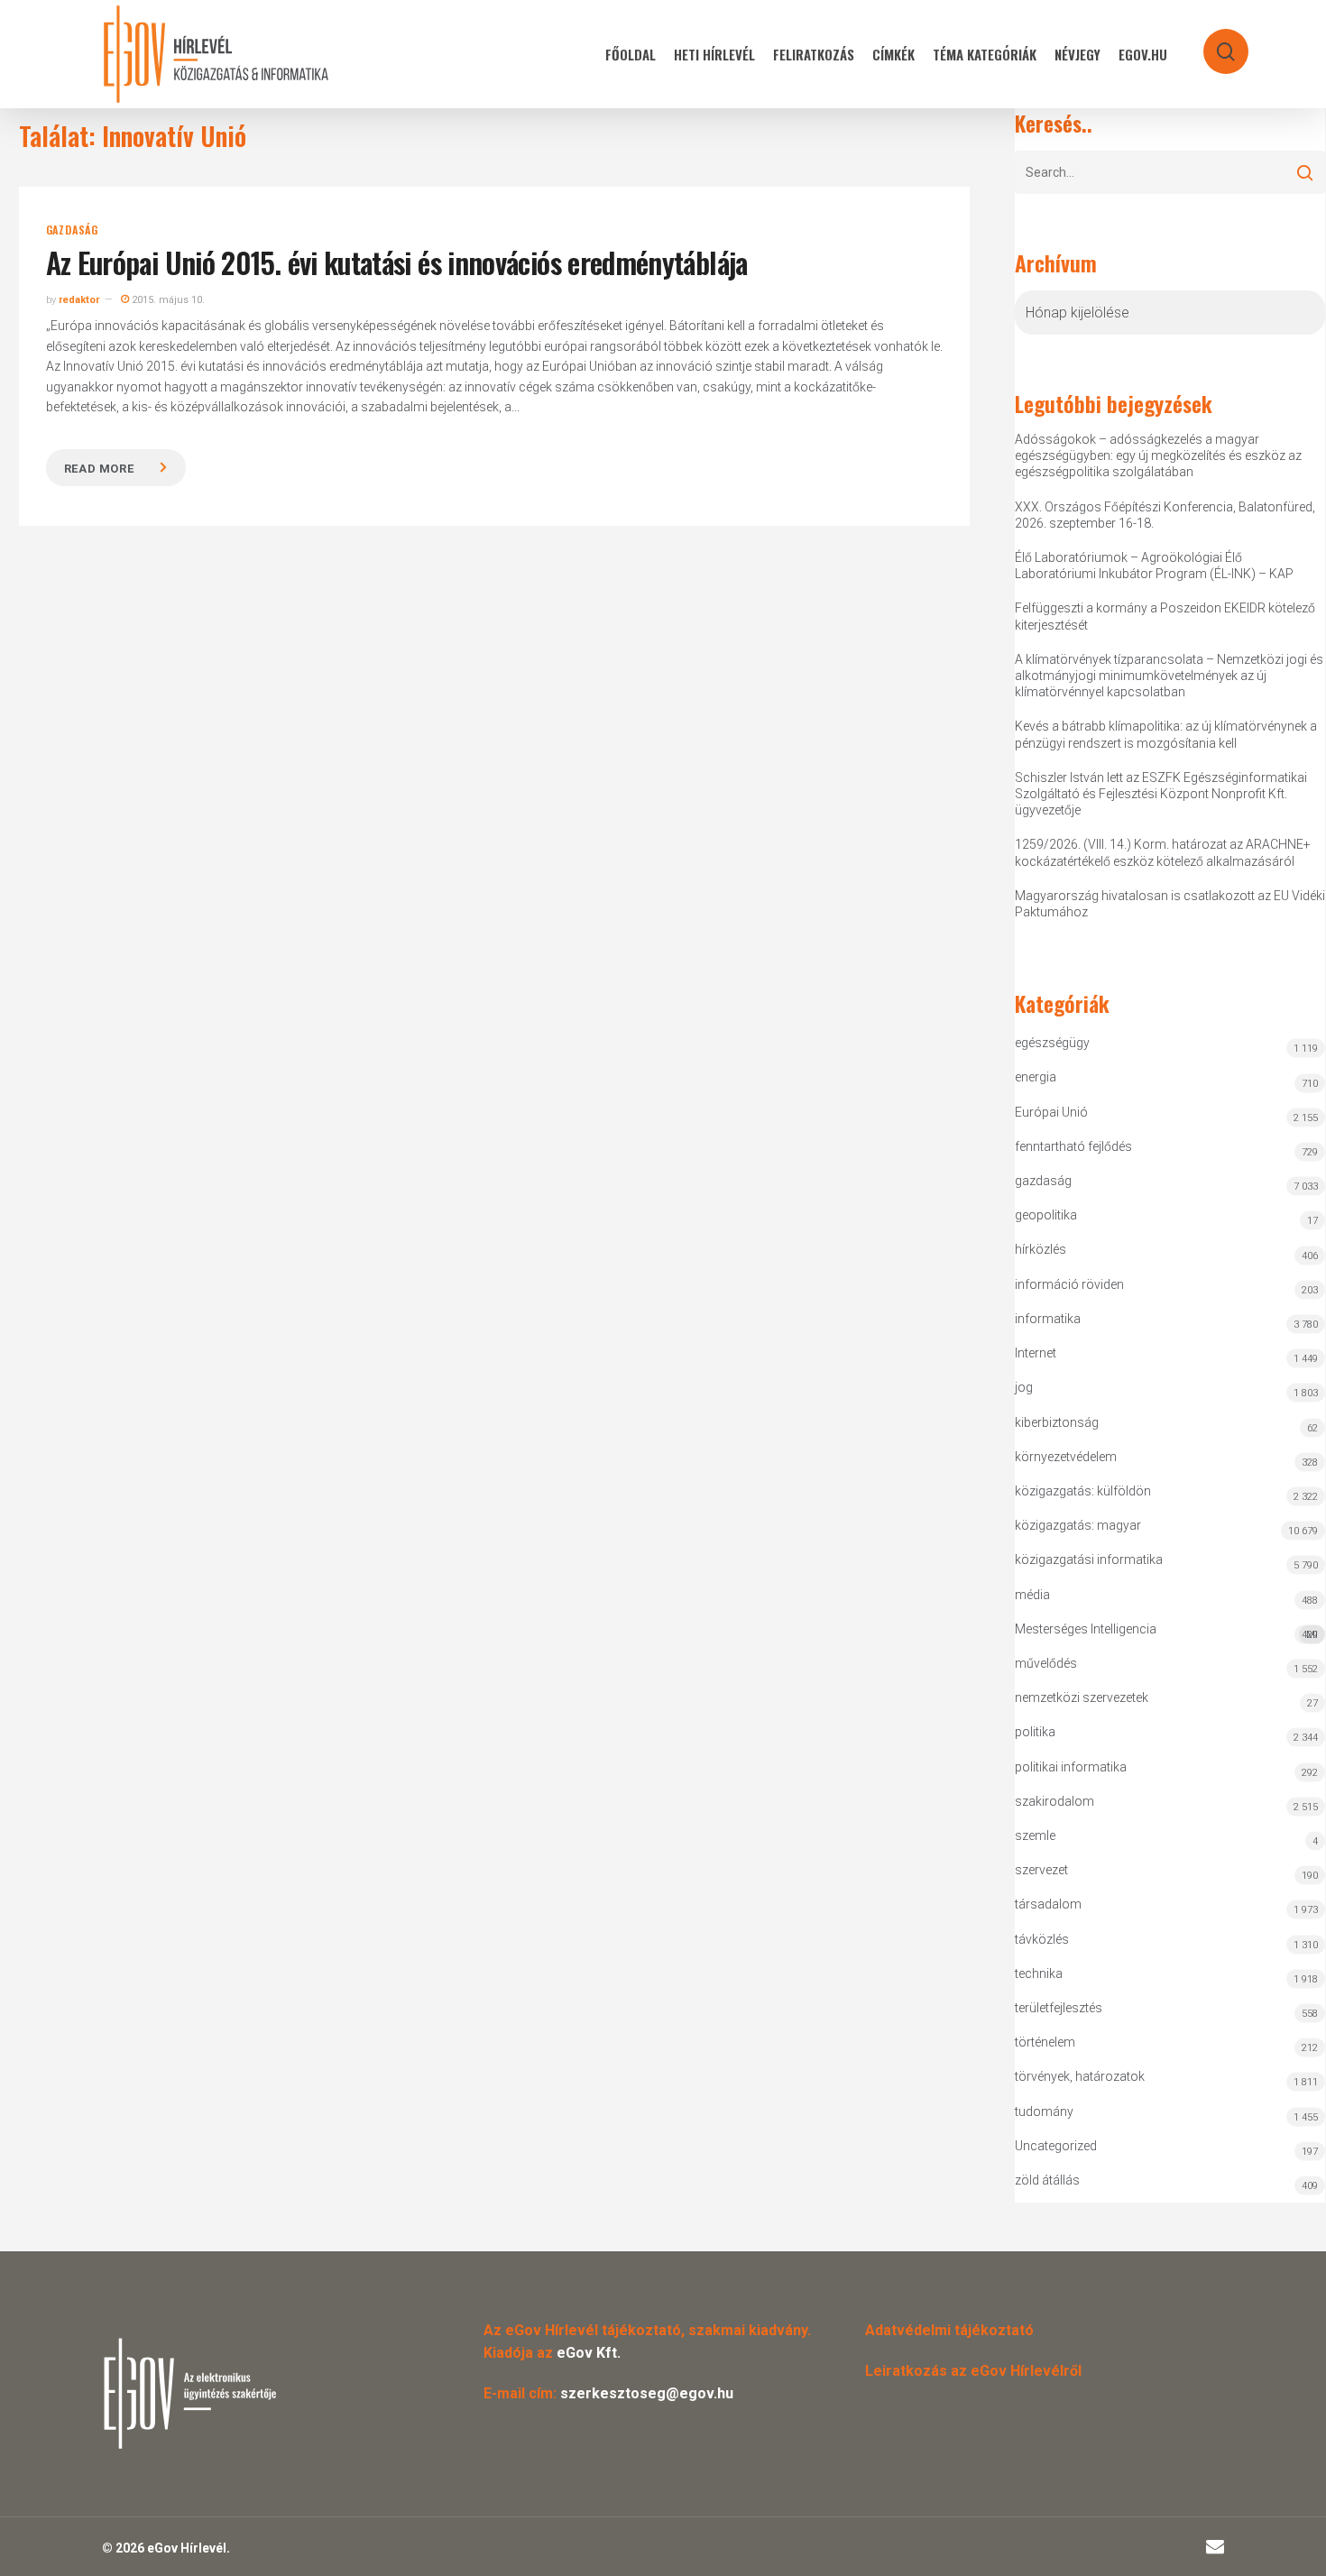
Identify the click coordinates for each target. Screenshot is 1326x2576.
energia (1036, 1077)
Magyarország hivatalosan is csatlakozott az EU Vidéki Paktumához (1170, 904)
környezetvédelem (1066, 1457)
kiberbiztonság (1057, 1422)
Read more (99, 469)
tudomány (1044, 2111)
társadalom (1048, 1904)
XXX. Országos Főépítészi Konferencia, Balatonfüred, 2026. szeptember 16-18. (1165, 515)
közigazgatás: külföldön (1083, 1491)
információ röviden (1069, 1284)
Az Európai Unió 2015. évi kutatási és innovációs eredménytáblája (397, 262)
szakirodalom (1054, 1801)
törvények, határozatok (1080, 2076)
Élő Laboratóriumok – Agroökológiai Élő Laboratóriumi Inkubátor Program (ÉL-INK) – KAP (1154, 566)
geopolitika (1046, 1215)
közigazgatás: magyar (1078, 1525)
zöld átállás (1047, 2180)
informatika (1048, 1319)
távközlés (1042, 1939)
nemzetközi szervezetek (1082, 1697)
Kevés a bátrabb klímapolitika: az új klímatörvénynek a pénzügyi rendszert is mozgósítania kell (1166, 734)
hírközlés (1041, 1249)
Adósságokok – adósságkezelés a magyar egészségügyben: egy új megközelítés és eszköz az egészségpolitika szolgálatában (1158, 455)
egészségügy (1052, 1043)
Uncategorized (1056, 2146)
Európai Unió (1051, 1112)
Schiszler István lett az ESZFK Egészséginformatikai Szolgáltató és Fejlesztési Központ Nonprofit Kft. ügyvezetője (1161, 794)
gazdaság (72, 230)
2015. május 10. (167, 300)
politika (1035, 1732)
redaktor (79, 300)
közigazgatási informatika (1089, 1559)
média (1032, 1595)
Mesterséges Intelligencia (1167, 1631)
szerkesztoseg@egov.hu (647, 2393)
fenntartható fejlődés (1073, 1146)
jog (1024, 1387)
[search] (1214, 43)
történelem (1045, 2042)
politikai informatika (1071, 1767)
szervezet (1041, 1870)
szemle (1035, 1835)
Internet (1036, 1353)
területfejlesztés (1059, 2008)
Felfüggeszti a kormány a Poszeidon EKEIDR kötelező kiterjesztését (1165, 616)
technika (1039, 1973)
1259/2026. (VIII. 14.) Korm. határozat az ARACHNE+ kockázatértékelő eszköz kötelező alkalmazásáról (1163, 852)
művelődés (1046, 1663)
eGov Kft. (589, 2353)
